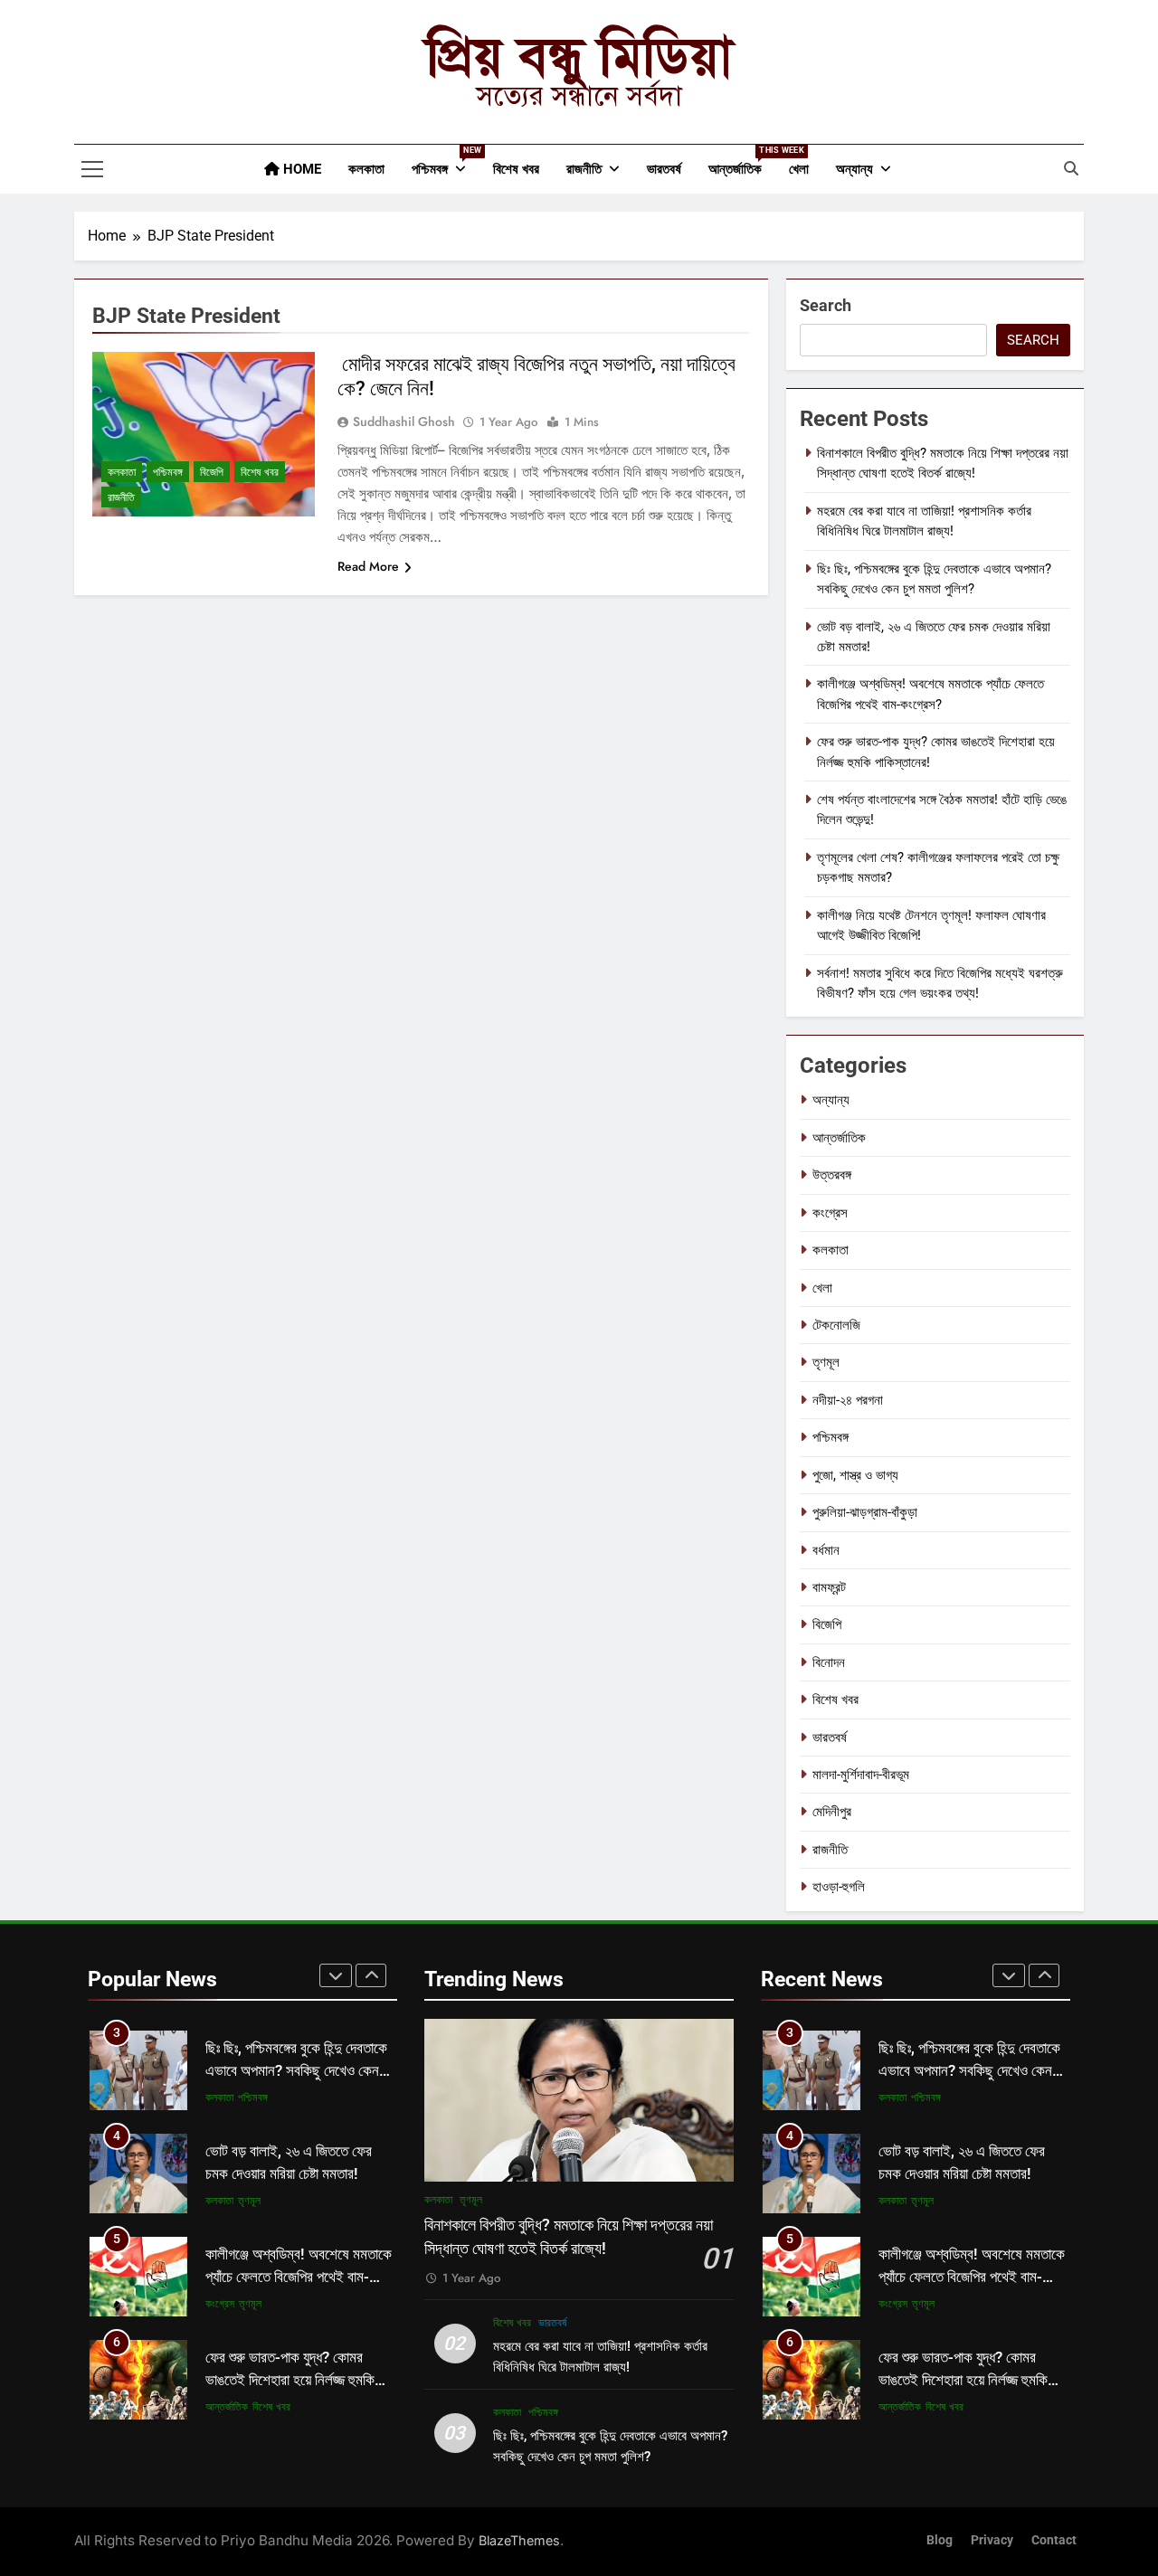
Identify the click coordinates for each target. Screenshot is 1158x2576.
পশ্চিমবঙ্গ (446, 161)
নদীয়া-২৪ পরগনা (848, 1400)
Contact (1054, 2540)
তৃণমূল (826, 1362)
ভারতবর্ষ (664, 169)
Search (826, 305)
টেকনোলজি (836, 1325)
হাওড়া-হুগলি (839, 1887)
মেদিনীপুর (832, 1812)
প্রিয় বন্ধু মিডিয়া (579, 56)
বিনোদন (829, 1662)
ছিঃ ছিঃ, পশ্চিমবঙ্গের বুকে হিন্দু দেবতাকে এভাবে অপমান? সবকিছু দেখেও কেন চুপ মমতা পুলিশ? (296, 2071)
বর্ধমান (826, 1550)
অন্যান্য (854, 169)
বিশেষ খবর (516, 169)
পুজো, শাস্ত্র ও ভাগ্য (855, 1475)
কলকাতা (366, 169)
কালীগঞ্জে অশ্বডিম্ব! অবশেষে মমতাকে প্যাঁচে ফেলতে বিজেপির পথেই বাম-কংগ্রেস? (299, 2277)
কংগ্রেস (830, 1213)
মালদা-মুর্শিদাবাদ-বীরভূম (861, 1775)
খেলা (799, 169)
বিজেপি (212, 472)
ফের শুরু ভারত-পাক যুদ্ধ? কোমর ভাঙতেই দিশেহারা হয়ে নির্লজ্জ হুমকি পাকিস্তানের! (290, 2380)
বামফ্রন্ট (829, 1587)
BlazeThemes (519, 2540)
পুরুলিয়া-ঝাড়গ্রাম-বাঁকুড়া (865, 1512)
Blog (940, 2540)
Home (300, 169)
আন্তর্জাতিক (742, 161)
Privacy (992, 2540)
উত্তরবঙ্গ (832, 1175)
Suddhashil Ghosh (404, 421)
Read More (368, 566)
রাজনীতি (584, 169)
